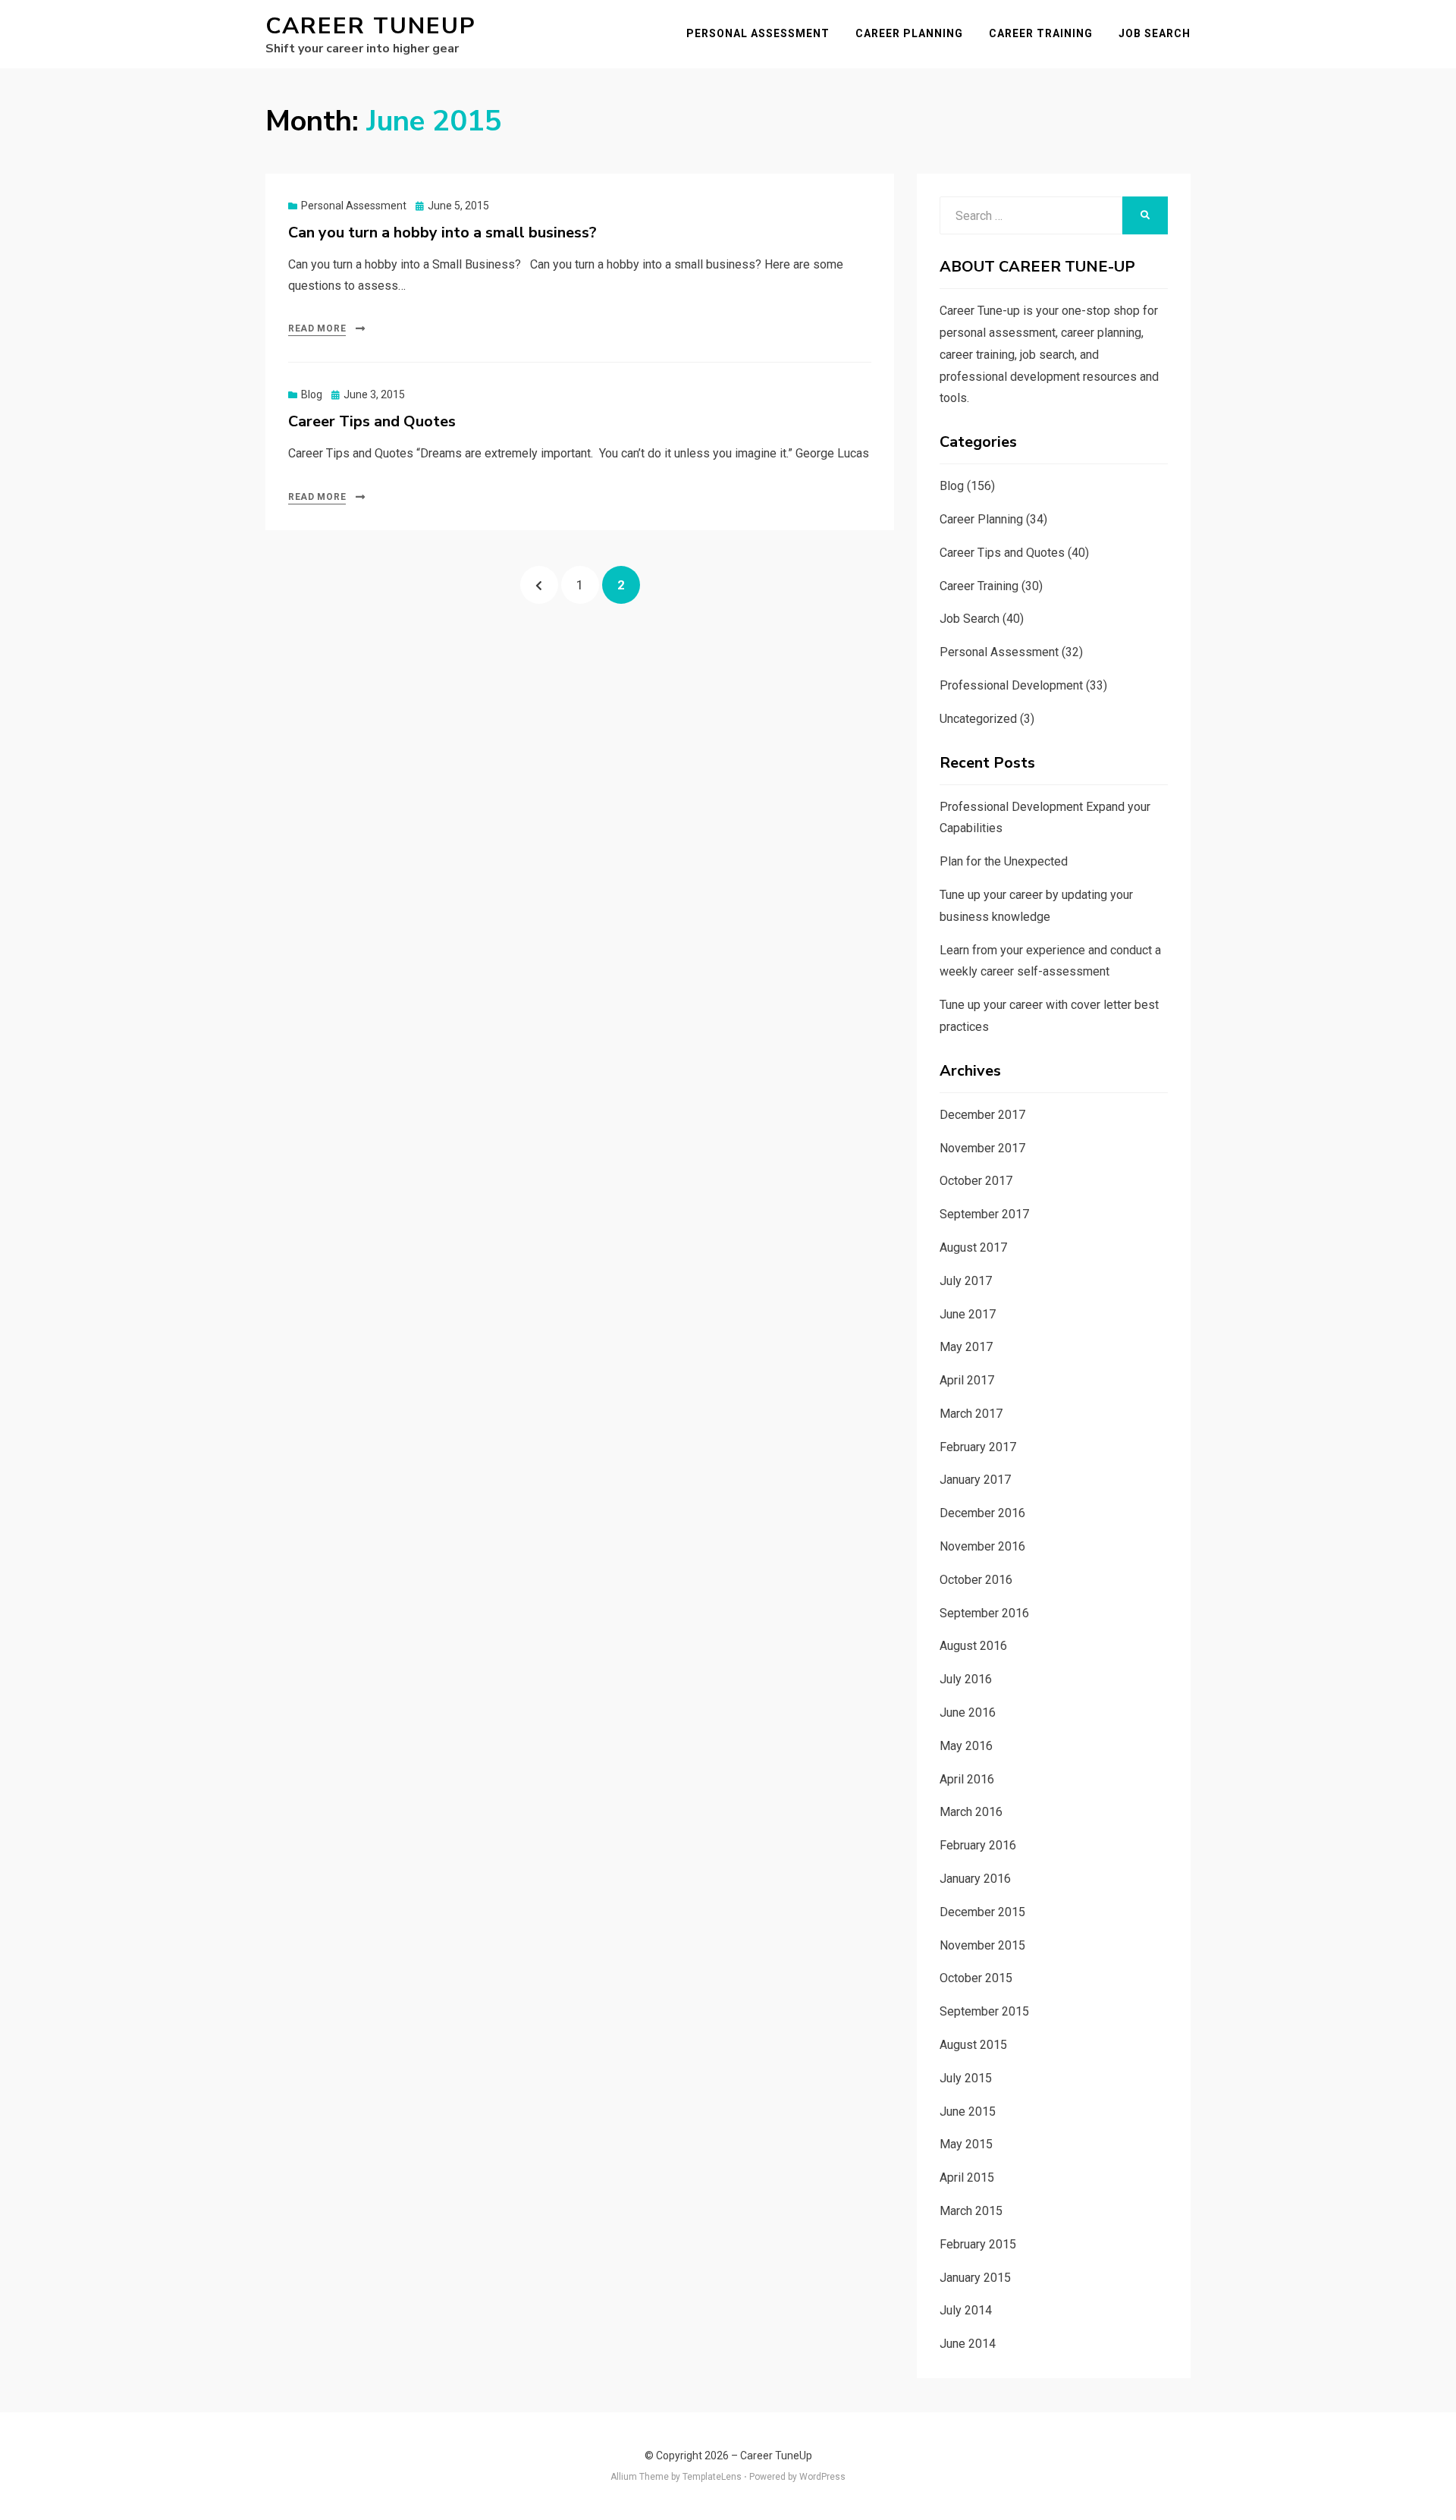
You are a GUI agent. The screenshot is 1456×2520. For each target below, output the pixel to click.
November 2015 (982, 1945)
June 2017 (968, 1314)
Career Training (1041, 33)
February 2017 (978, 1447)
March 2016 (971, 1812)
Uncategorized (978, 719)
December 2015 (982, 1912)
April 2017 (967, 1380)
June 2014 (968, 2344)
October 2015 (976, 1978)
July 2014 (966, 2310)
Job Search (1155, 33)
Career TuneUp (371, 26)
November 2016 (982, 1546)
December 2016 (982, 1513)
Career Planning (909, 33)
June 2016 (968, 1712)
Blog (312, 394)
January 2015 (975, 2278)
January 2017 (975, 1480)
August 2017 (973, 1247)
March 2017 (971, 1414)
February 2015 (978, 2244)
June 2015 (968, 2112)
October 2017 (976, 1181)
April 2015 (967, 2178)
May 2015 (966, 2144)
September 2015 (984, 2011)
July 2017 (966, 1281)
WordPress (822, 2477)
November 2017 (982, 1148)
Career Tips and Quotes (372, 421)
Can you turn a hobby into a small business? (442, 233)
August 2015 (973, 2045)
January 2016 (975, 1879)
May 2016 (966, 1746)
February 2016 (978, 1845)
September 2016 (984, 1613)
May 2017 (966, 1347)
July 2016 (966, 1679)
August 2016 (973, 1646)
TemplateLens (712, 2477)
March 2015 (971, 2211)
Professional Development (1011, 685)
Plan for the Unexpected (1004, 861)
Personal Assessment (758, 33)
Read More (317, 328)
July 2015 (966, 2078)
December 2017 (982, 1115)
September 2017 (984, 1214)
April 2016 (967, 1779)
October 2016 (976, 1580)
